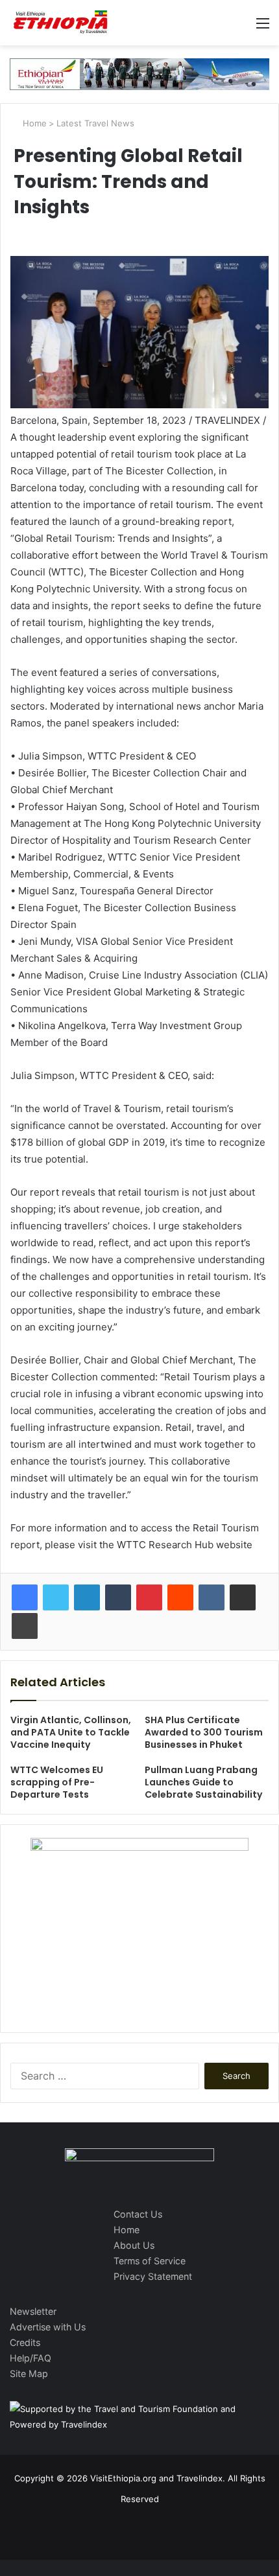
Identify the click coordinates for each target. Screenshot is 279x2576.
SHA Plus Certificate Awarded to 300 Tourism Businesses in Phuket (204, 1732)
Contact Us (138, 2214)
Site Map (29, 2373)
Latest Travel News (95, 123)
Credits (25, 2342)
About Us (134, 2245)
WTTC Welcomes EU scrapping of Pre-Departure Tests (57, 1782)
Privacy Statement (153, 2276)
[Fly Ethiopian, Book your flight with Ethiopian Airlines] (139, 73)
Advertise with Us (48, 2327)
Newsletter (33, 2311)
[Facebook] (25, 1597)
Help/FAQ (30, 2358)
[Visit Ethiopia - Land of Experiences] (62, 23)
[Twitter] (56, 1597)
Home (33, 123)
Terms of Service (150, 2261)
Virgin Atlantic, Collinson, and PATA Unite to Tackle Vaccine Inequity (71, 1732)
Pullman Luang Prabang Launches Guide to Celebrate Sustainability (203, 1782)
